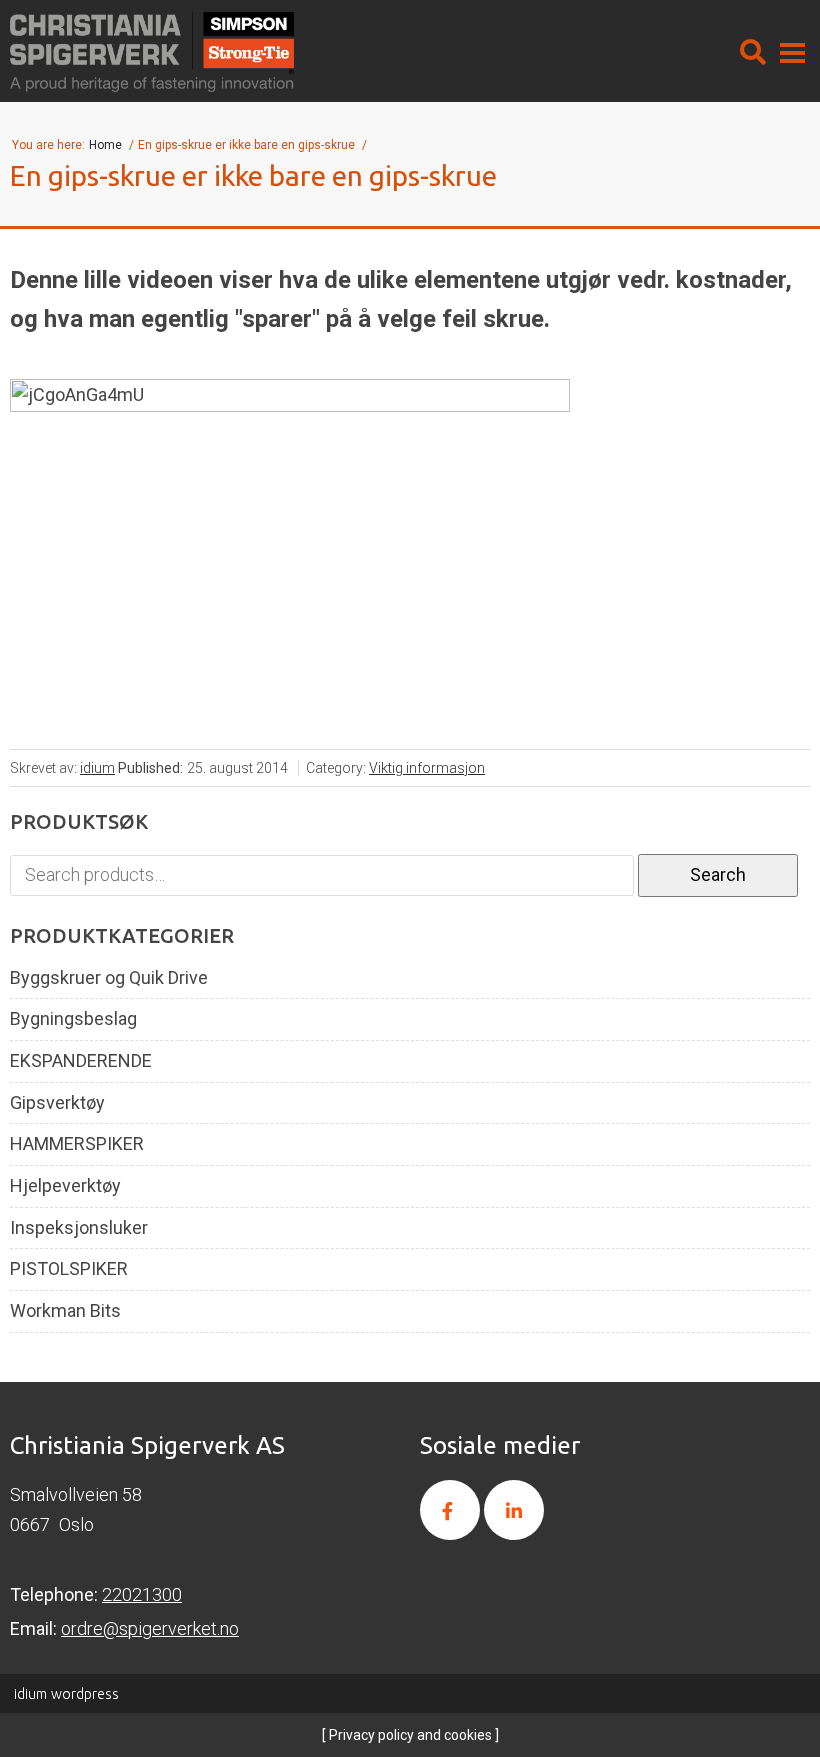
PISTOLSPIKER (69, 1269)
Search (718, 874)
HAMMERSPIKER (77, 1144)
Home (107, 145)
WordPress (66, 1694)
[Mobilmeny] (792, 52)
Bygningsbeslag (73, 1019)
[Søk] (753, 52)
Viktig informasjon (427, 768)
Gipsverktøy (57, 1103)
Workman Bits (65, 1311)
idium (97, 768)
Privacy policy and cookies (409, 1735)
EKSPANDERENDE (81, 1061)
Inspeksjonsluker (79, 1228)
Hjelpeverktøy (65, 1186)
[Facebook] (450, 1510)
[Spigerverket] (152, 52)
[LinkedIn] (514, 1510)
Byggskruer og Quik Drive (109, 978)
